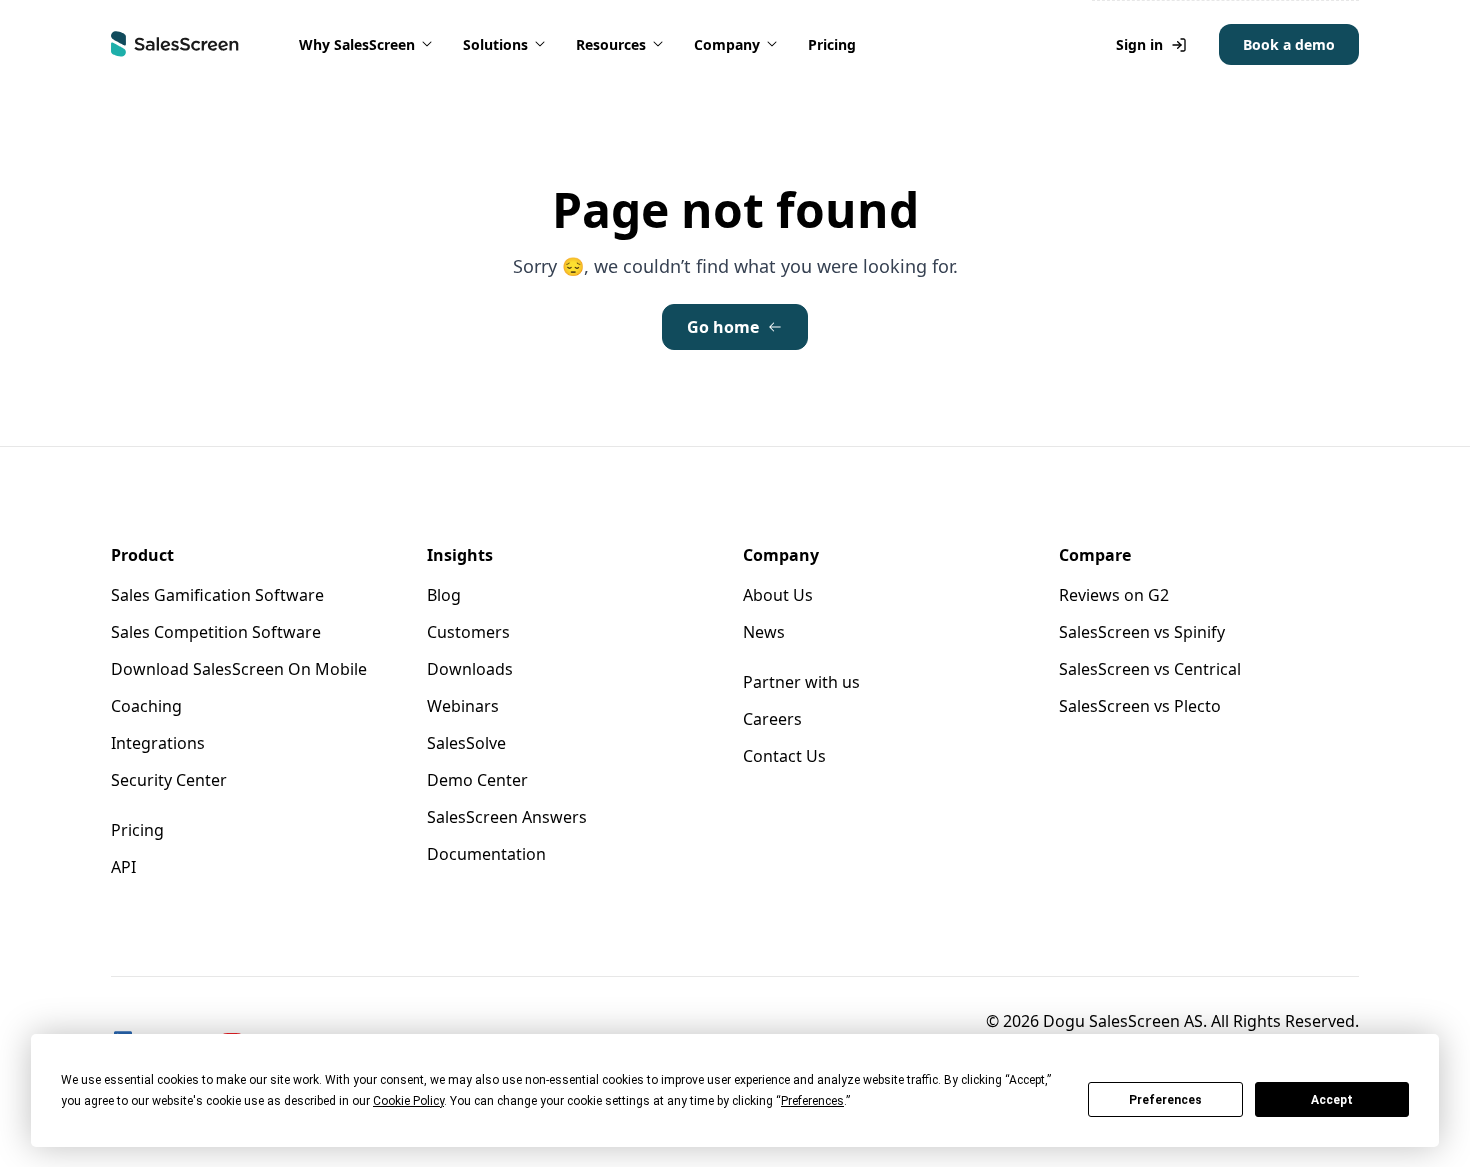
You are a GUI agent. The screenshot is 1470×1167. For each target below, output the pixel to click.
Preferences (1165, 1100)
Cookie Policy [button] (408, 1101)
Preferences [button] (812, 1101)
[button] (367, 44)
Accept (1332, 1100)
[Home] (175, 44)
